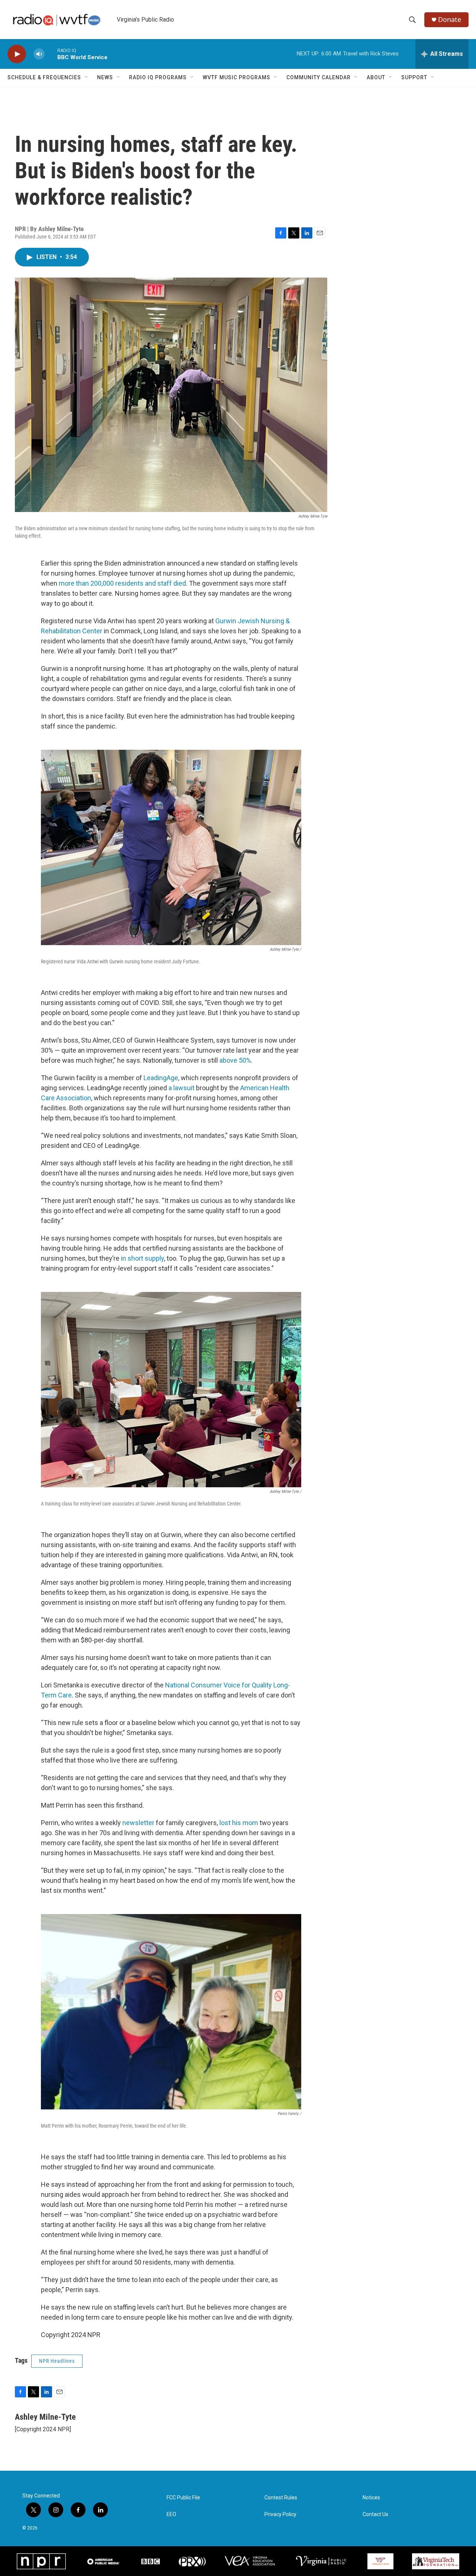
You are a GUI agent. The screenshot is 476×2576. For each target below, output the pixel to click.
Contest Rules (281, 2498)
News (105, 77)
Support (414, 77)
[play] (17, 54)
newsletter (138, 1823)
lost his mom (239, 1823)
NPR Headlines (57, 2361)
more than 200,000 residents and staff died (122, 583)
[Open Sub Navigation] (87, 77)
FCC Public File (183, 2498)
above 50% (235, 1060)
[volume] (39, 54)
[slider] (51, 54)
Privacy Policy (280, 2514)
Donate (450, 20)
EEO (171, 2514)
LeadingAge (161, 1078)
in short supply (142, 1258)
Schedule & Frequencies (44, 77)
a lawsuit (181, 1088)
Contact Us (375, 2514)
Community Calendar (319, 77)
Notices (371, 2498)
